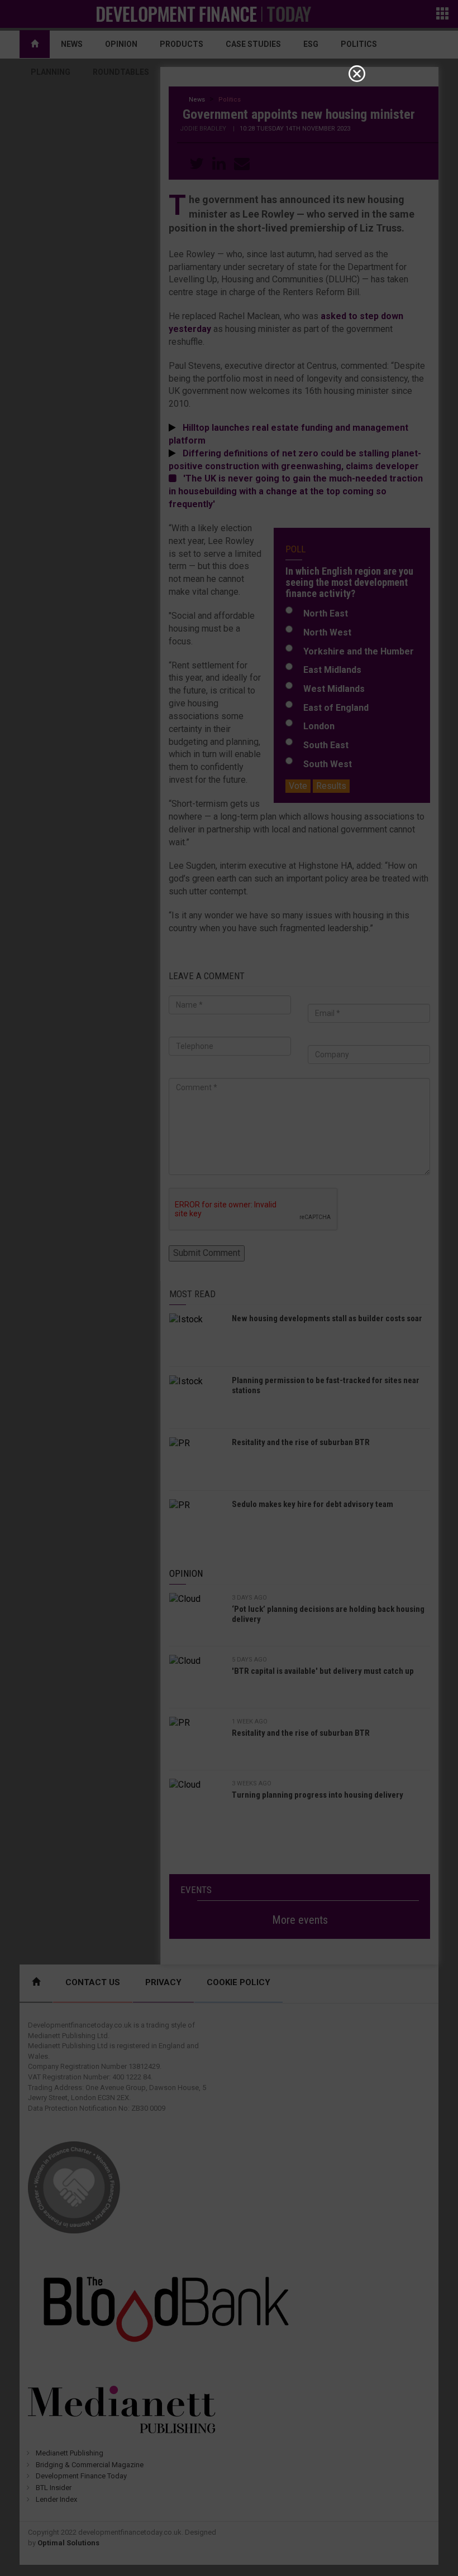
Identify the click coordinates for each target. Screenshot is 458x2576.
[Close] (357, 74)
